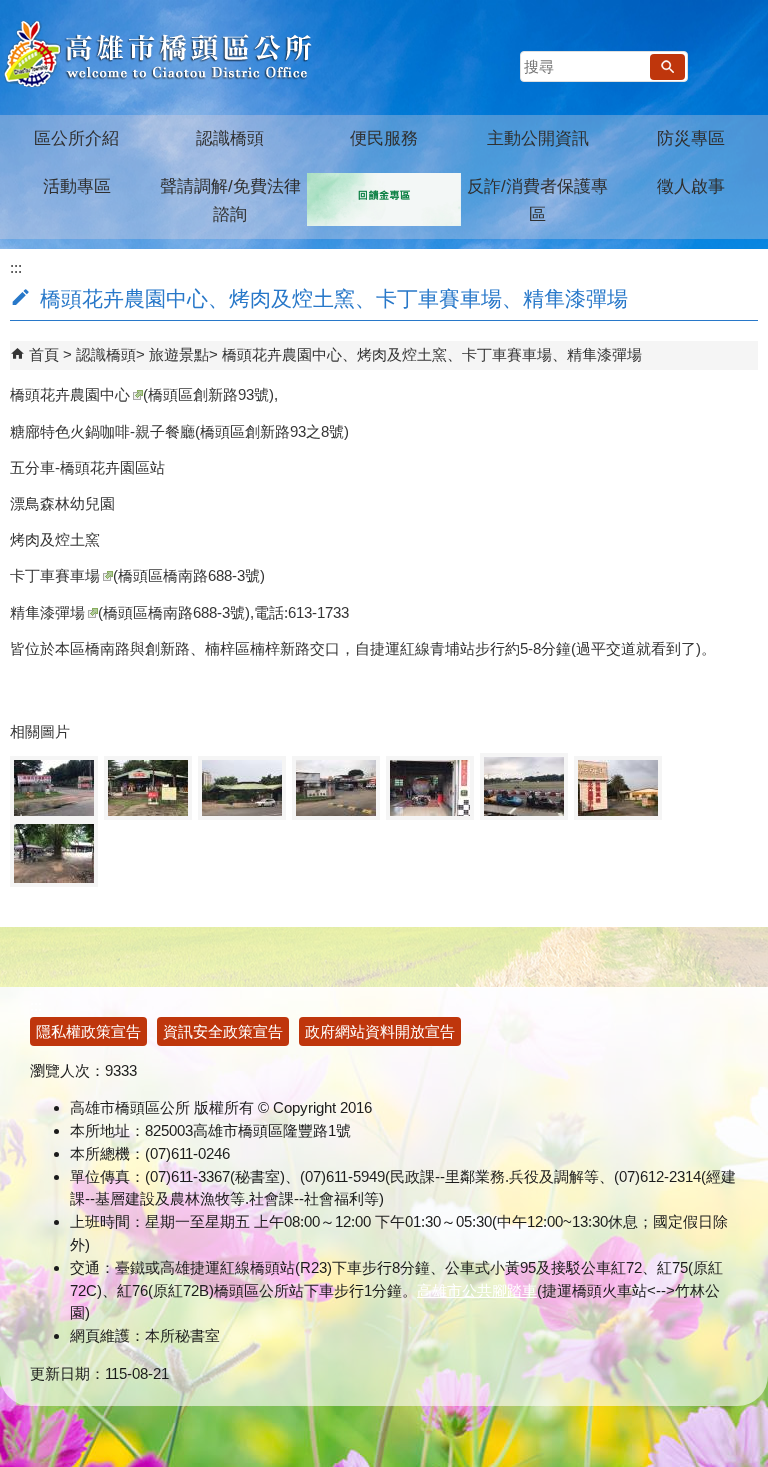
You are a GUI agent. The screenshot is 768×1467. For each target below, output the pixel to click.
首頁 (44, 354)
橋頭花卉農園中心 (70, 394)
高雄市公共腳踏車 (477, 1290)
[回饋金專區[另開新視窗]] (384, 199)
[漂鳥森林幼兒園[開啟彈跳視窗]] (242, 788)
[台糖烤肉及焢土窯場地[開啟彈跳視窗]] (54, 853)
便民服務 (384, 138)
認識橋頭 (230, 138)
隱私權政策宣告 (88, 1031)
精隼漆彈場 (47, 612)
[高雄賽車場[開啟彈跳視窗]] (430, 788)
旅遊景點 (179, 354)
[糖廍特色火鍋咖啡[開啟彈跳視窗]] (148, 788)
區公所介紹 (76, 138)
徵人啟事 (691, 186)
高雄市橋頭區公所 (157, 55)
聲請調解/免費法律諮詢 (230, 200)
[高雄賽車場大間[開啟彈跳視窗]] (336, 788)
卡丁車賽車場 (55, 575)
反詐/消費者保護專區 (537, 200)
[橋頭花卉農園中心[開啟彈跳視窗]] (54, 788)
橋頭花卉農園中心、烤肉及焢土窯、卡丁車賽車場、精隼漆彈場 (432, 354)
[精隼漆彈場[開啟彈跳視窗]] (618, 788)
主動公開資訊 (538, 138)
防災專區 (691, 138)
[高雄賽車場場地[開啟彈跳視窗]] (524, 786)
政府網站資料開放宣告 (380, 1031)
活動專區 (77, 186)
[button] (667, 67)
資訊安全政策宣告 (223, 1031)
